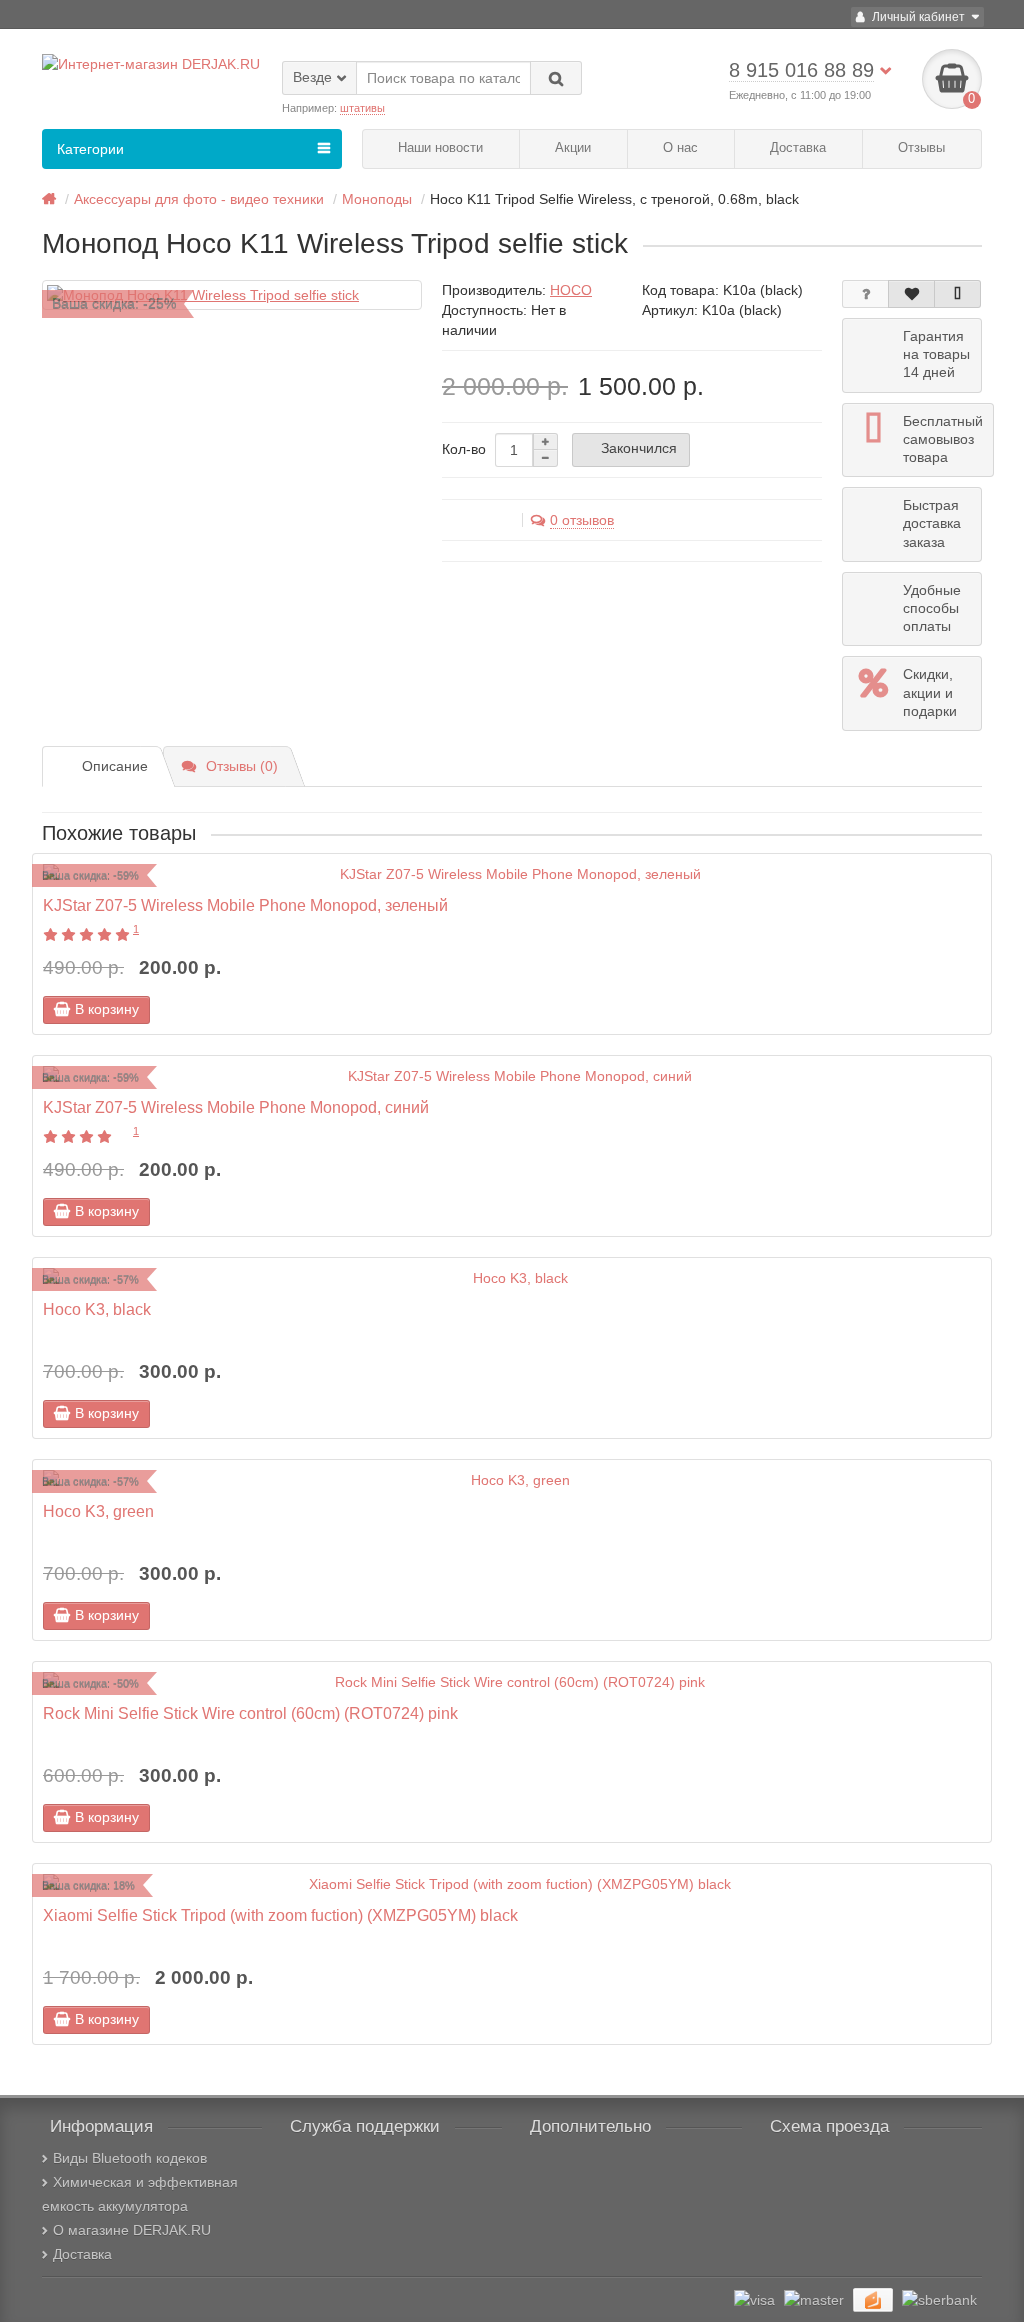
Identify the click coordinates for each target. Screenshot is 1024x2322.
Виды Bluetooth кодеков (130, 2158)
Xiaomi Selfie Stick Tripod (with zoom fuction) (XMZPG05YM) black (280, 1915)
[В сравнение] (957, 294)
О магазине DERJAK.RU (132, 2230)
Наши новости (440, 147)
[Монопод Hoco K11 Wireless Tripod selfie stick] (232, 295)
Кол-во (464, 449)
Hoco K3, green (98, 1511)
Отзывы (921, 147)
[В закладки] (911, 294)
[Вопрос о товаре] (865, 294)
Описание (115, 766)
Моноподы (377, 199)
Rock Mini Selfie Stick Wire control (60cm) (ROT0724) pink (250, 1713)
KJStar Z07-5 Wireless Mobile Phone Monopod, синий (236, 1107)
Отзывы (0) (242, 766)
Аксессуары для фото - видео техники (199, 199)
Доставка (798, 147)
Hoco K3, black (97, 1309)
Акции (573, 147)
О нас (680, 147)
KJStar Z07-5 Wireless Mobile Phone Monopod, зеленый (245, 905)
